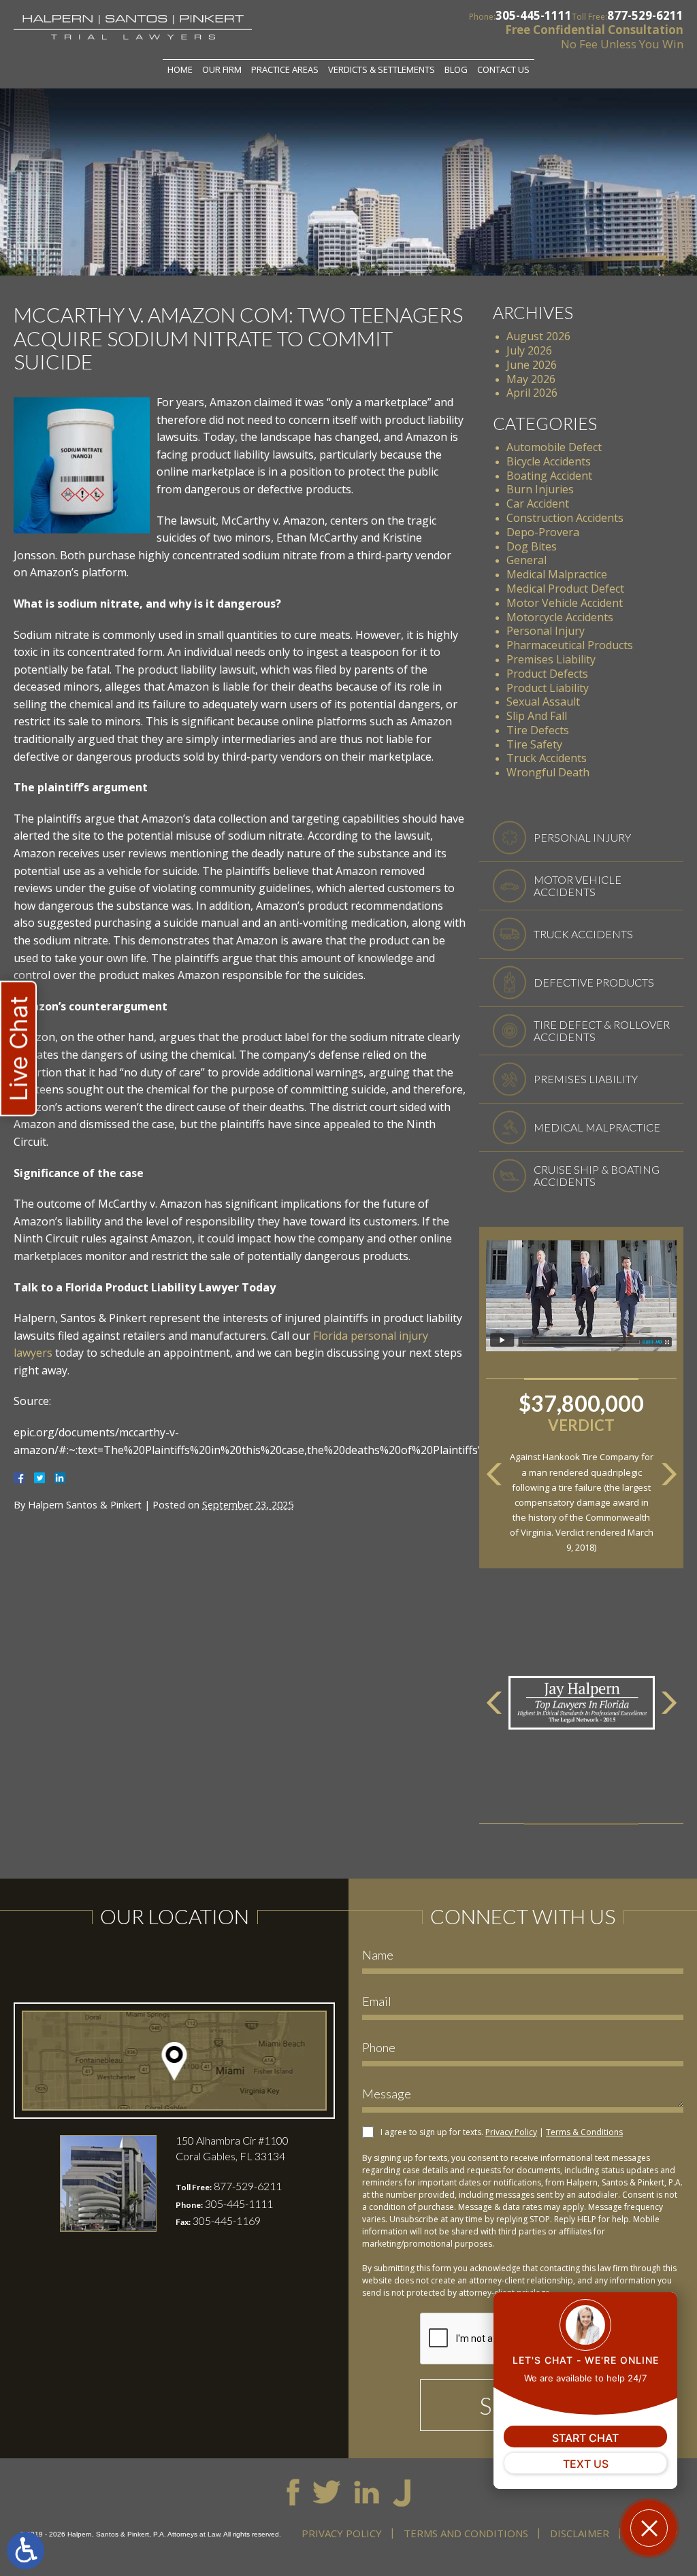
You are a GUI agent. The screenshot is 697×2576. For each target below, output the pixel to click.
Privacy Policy (511, 2132)
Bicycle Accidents (549, 461)
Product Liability (548, 688)
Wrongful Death (548, 772)
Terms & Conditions (584, 2132)
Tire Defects (538, 730)
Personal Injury (546, 631)
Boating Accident (549, 476)
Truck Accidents (547, 758)
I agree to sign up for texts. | (502, 2132)
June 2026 (532, 365)
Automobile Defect (554, 447)
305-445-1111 (534, 15)
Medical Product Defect (565, 589)
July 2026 (529, 350)
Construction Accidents (565, 518)
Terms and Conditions (466, 2533)
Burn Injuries (540, 489)
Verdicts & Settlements (382, 69)
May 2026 (531, 379)
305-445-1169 (227, 2220)
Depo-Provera (543, 532)
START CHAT (585, 2438)
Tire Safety (534, 744)
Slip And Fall (537, 716)
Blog (456, 69)
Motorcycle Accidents (560, 617)
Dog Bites (532, 546)
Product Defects (547, 674)
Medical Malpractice (557, 574)
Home (180, 69)
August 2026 (538, 336)
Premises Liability (551, 659)
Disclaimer (580, 2533)
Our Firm (222, 69)
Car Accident (538, 503)
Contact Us (503, 69)
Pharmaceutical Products (570, 645)
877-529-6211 (645, 15)
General (526, 560)
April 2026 (532, 393)
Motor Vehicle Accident (565, 603)
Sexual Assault (543, 701)
